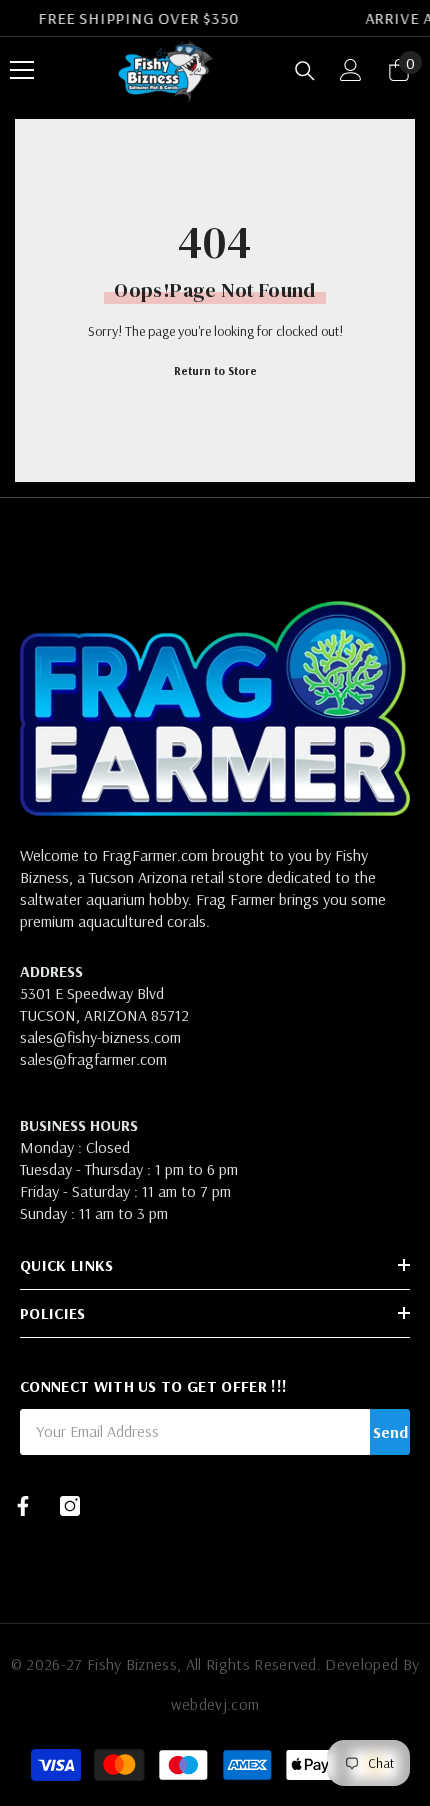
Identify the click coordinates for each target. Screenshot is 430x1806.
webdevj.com (215, 1704)
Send (390, 1432)
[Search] (305, 71)
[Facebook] (23, 1506)
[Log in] (351, 70)
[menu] (22, 70)
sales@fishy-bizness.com (100, 1037)
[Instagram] (70, 1506)
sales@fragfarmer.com (93, 1059)
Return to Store (215, 370)
